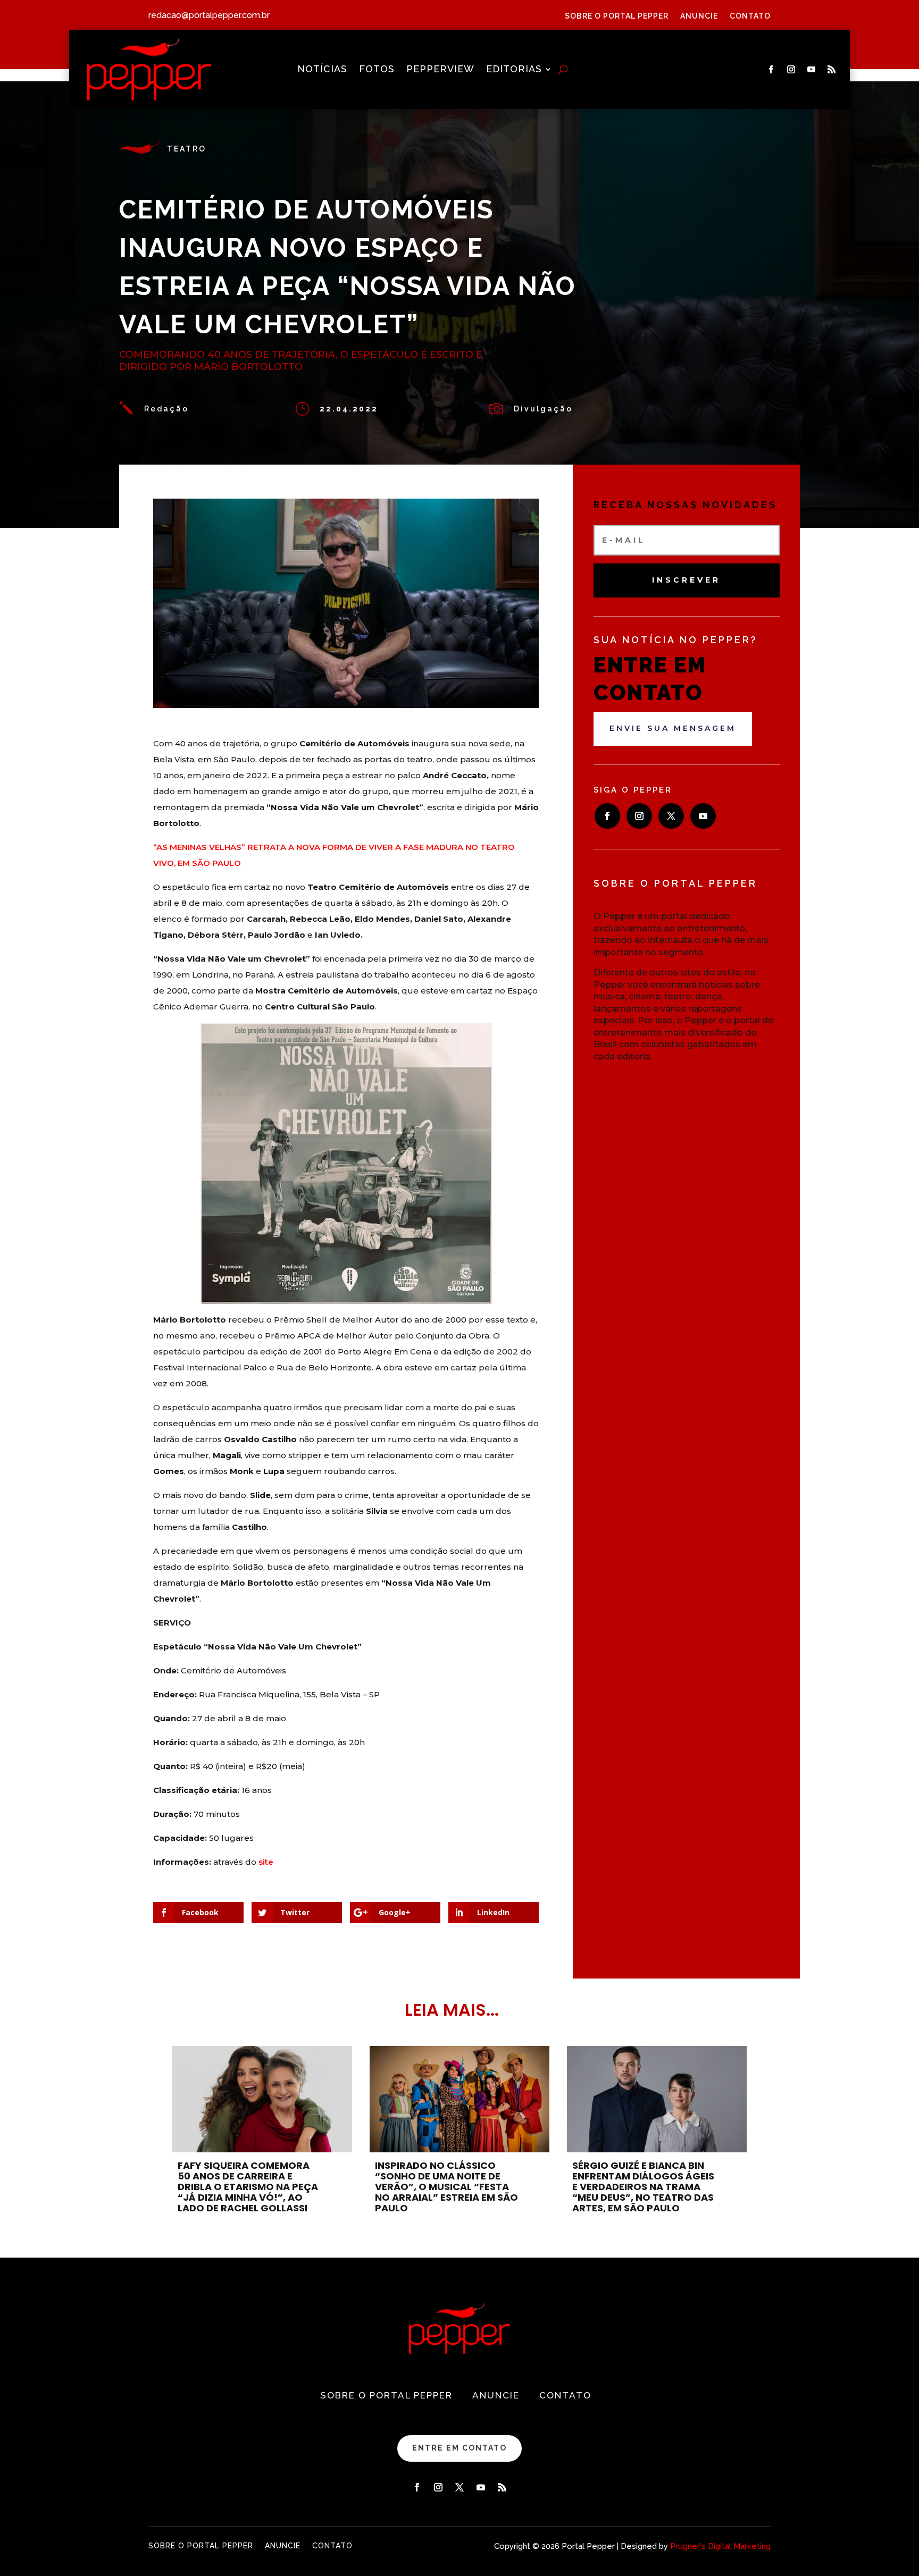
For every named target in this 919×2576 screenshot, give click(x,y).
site (266, 1862)
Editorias (514, 70)
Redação (166, 409)
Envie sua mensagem (673, 728)
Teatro (187, 149)
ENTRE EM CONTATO (459, 2448)
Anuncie (699, 16)
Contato (750, 16)
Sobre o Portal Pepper (617, 16)
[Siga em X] (671, 816)
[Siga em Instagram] (791, 70)
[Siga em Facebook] (771, 70)
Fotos (377, 70)
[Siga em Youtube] (811, 70)
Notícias (322, 70)
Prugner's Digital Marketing (720, 2546)
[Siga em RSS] (831, 70)
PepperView (440, 70)
